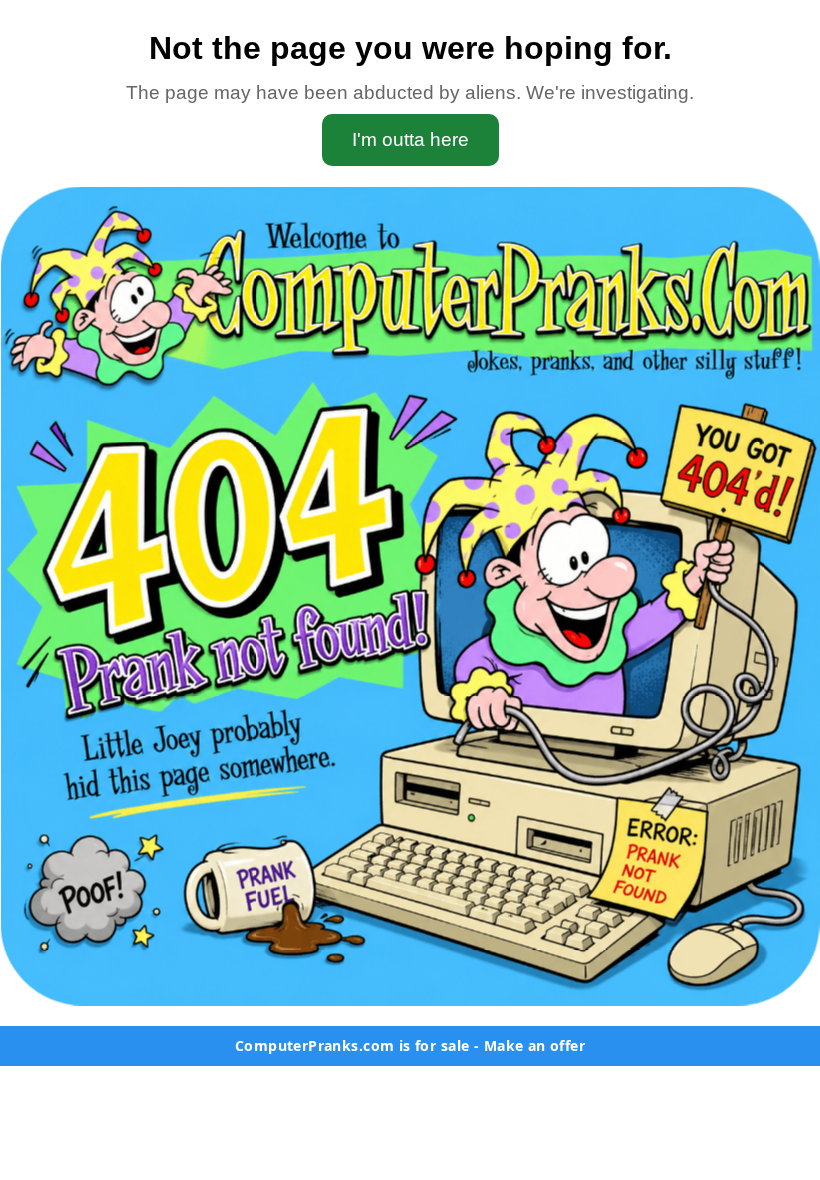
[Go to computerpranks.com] (410, 596)
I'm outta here (410, 139)
